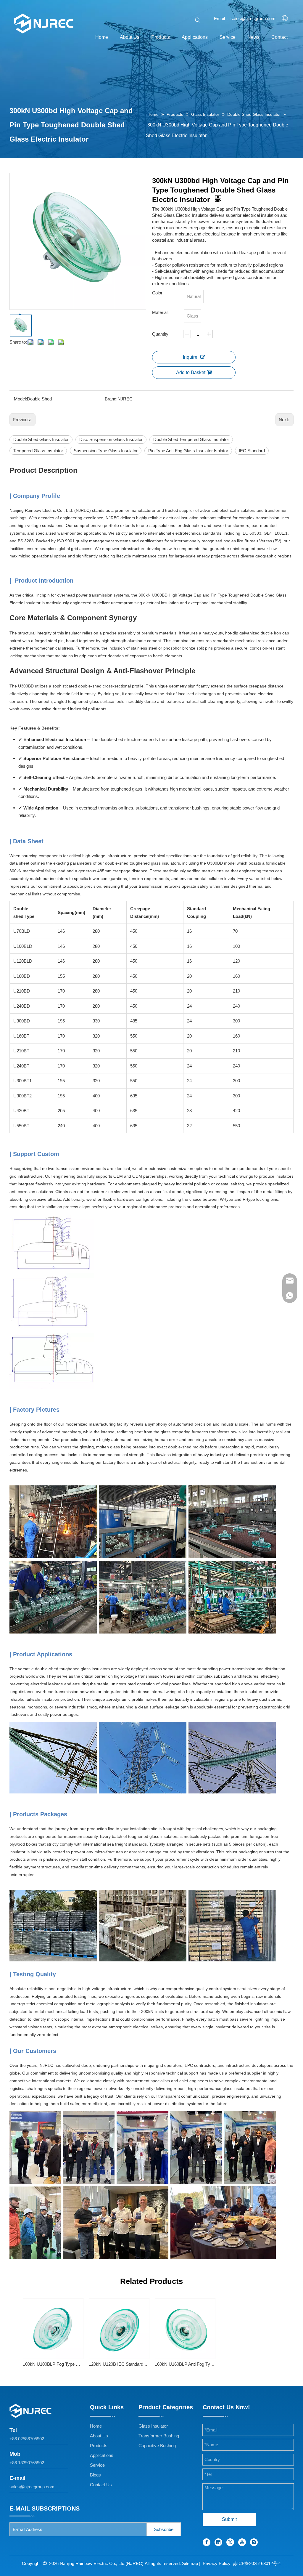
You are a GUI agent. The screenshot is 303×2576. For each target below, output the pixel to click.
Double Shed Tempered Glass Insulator (191, 439)
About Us (99, 2436)
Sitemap (190, 2563)
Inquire (190, 357)
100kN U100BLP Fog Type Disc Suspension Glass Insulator (53, 2364)
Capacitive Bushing (157, 2446)
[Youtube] (242, 2542)
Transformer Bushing (159, 2436)
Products (99, 2446)
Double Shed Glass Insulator (41, 439)
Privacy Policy (217, 2563)
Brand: (111, 399)
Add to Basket (191, 372)
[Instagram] (254, 2542)
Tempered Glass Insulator (38, 451)
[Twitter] (230, 2542)
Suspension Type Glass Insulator (106, 451)
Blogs (95, 2475)
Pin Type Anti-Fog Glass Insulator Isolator (188, 451)
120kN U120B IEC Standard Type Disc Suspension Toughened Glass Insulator (119, 2364)
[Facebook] (207, 2542)
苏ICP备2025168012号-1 (257, 2563)
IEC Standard (252, 451)
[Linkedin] (218, 2542)
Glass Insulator (153, 2426)
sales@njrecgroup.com (32, 2487)
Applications (102, 2455)
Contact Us (101, 2485)
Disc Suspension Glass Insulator (111, 439)
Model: (20, 399)
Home (96, 2426)
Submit (229, 2519)
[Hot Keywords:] (198, 20)
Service (97, 2465)
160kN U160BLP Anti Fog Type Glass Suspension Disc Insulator (185, 2364)
